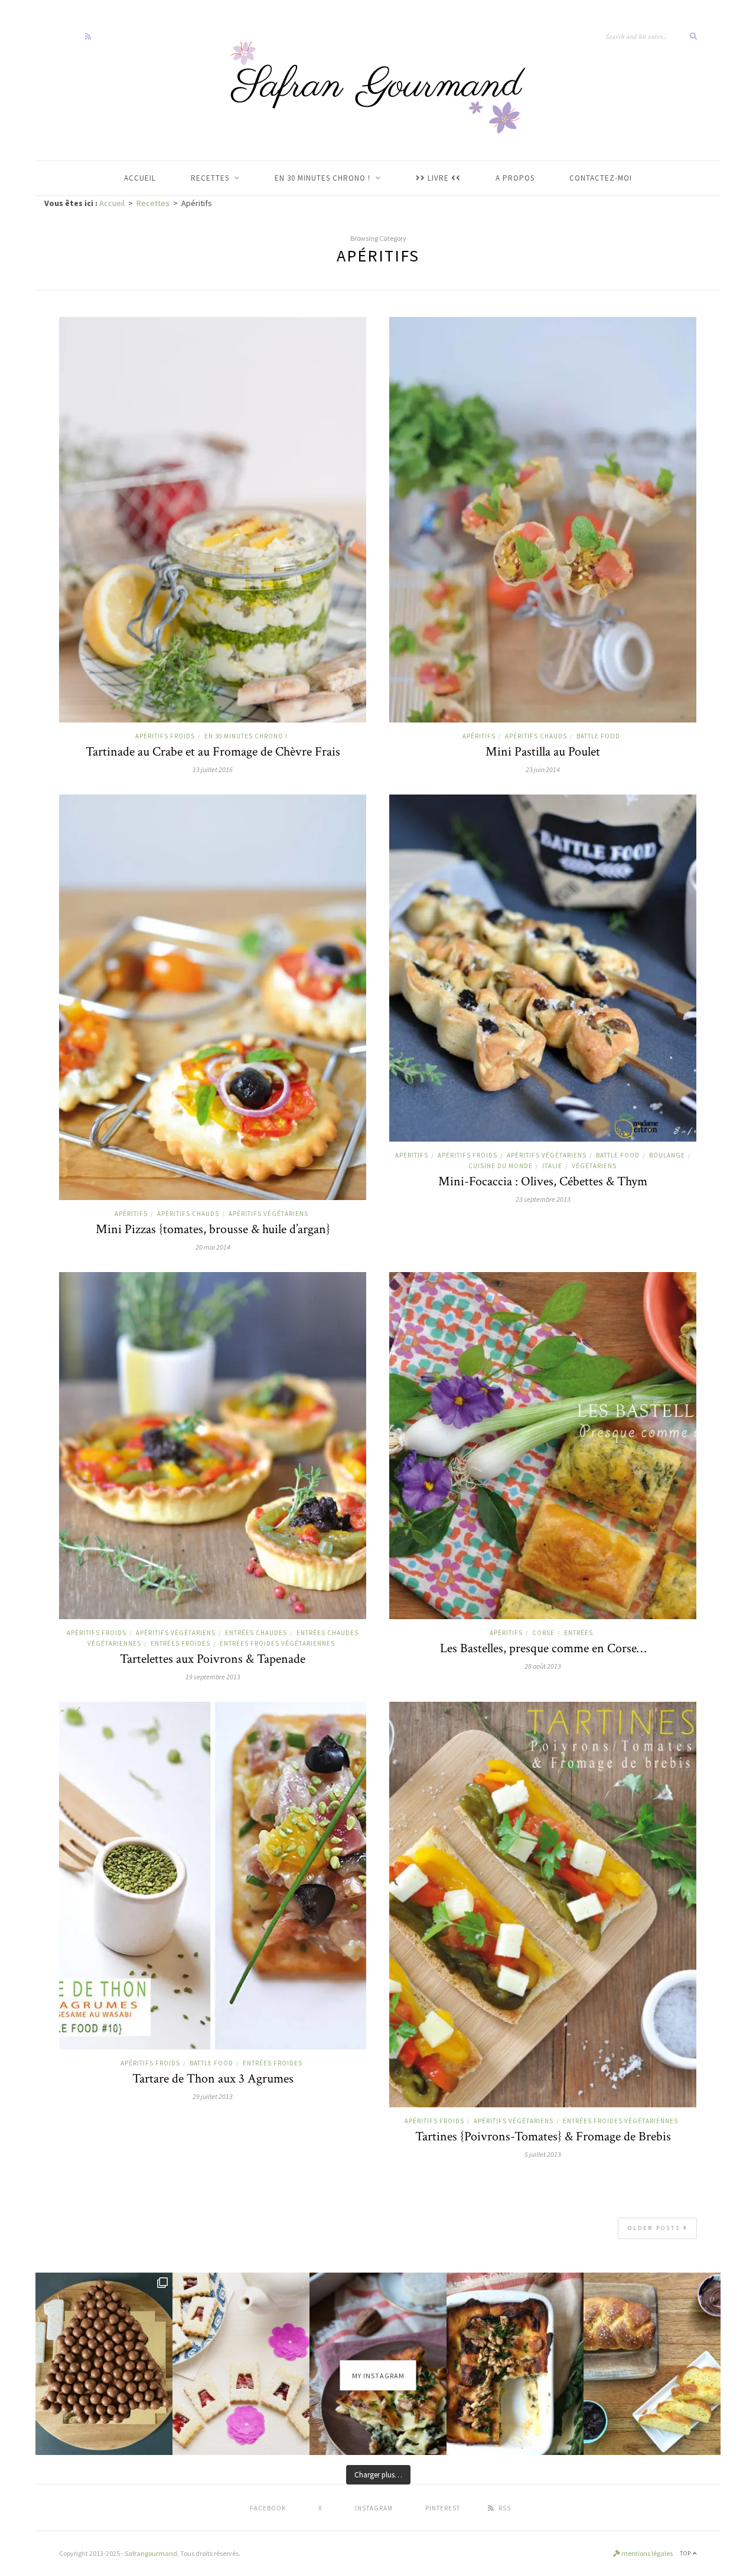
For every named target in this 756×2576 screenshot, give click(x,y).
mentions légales (646, 2553)
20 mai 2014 (213, 1247)
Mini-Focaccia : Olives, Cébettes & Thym (543, 1181)
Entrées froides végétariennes (277, 1643)
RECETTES (210, 178)
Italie (552, 1166)
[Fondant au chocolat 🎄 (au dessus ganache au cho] (104, 2364)
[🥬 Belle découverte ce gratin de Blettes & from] (515, 2364)
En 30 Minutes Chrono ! (322, 178)
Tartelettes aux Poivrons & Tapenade (213, 1659)
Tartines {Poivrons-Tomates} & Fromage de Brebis (543, 2137)
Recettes (153, 203)
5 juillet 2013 (543, 2154)
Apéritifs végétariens (268, 1214)
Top (686, 2553)
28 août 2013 (543, 1666)
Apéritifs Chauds (536, 736)
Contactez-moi (601, 178)
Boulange (667, 1155)
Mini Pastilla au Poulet (543, 752)
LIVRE (438, 178)
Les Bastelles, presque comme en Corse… (543, 1648)
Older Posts (656, 2228)
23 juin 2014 (543, 769)
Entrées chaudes (256, 1633)
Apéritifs (479, 736)
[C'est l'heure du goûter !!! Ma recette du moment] (652, 2364)
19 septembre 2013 (213, 1677)
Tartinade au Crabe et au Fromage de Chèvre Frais (213, 752)
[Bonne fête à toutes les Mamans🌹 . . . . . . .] (241, 2364)
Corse (543, 1633)
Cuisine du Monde (501, 1166)
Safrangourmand (151, 2553)
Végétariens (594, 1166)
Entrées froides (180, 1643)
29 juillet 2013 (213, 2096)
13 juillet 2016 (213, 769)
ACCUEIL (140, 178)
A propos (515, 178)
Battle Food (598, 736)
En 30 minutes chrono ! (246, 736)
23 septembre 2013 (543, 1199)
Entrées (579, 1633)
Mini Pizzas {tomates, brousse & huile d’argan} (213, 1229)
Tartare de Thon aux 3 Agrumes (213, 2079)
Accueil (112, 203)
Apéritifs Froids (165, 736)
